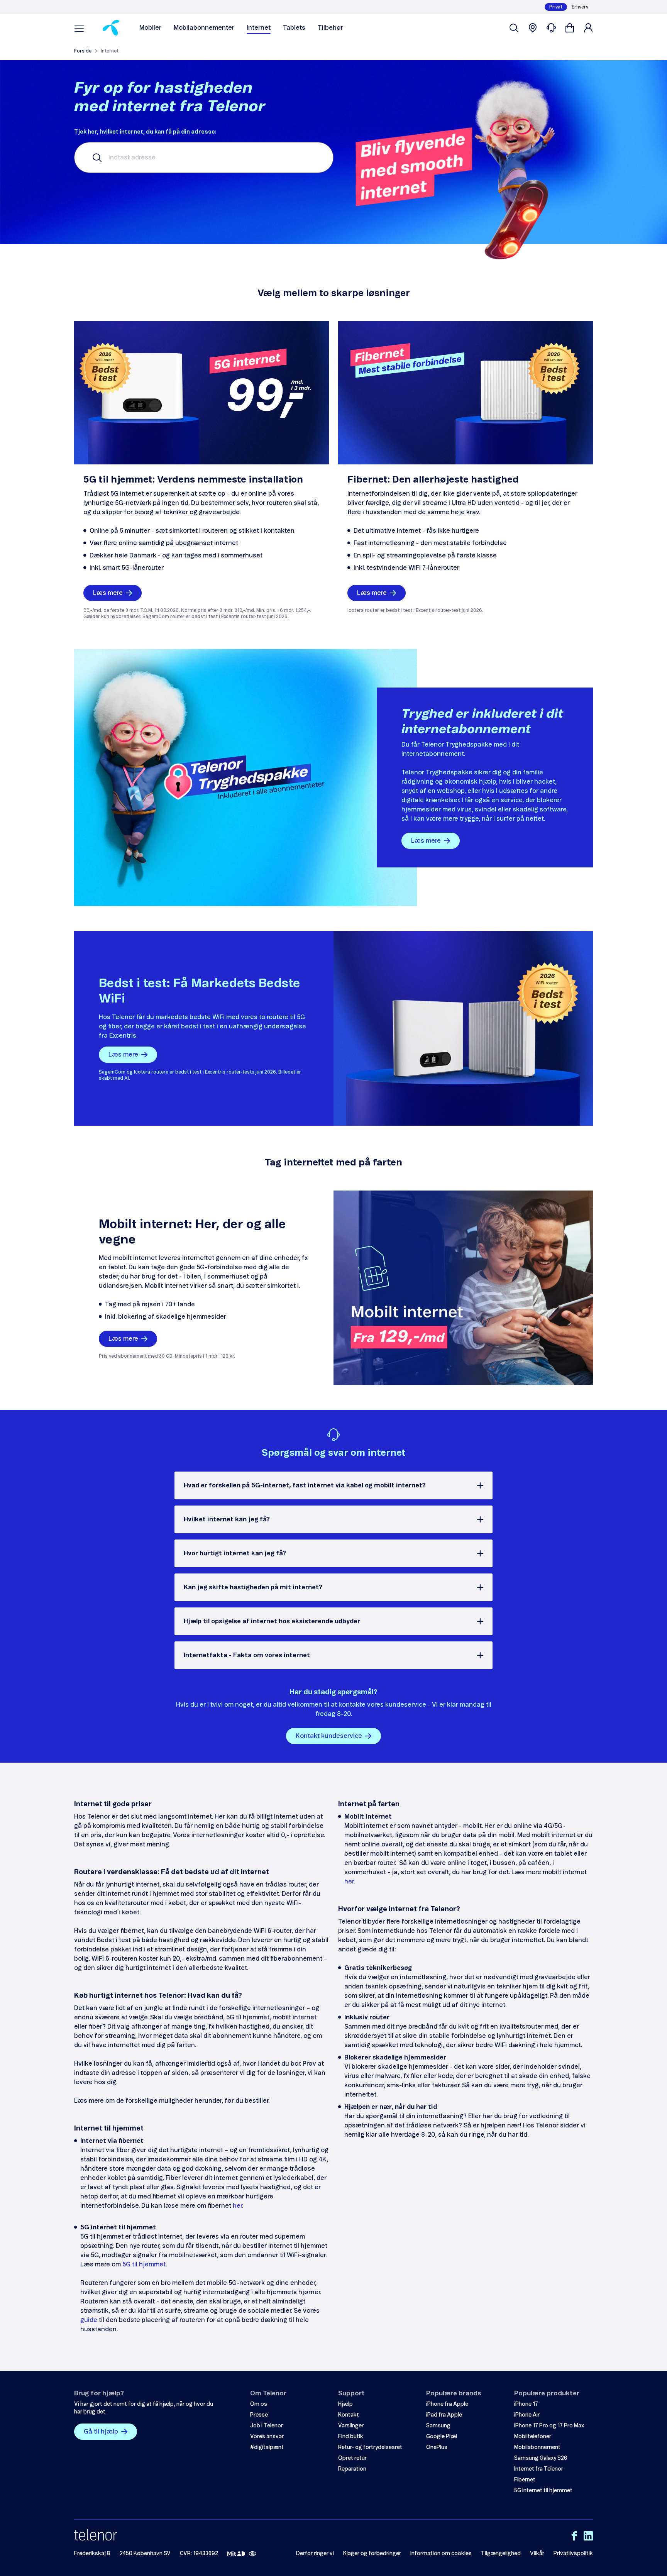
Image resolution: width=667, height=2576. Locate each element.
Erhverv (580, 7)
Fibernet (525, 2480)
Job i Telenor (267, 2426)
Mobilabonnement (537, 2447)
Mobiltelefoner (533, 2437)
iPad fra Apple (444, 2415)
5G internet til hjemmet (543, 2491)
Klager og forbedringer (372, 2554)
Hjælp (345, 2404)
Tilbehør (330, 28)
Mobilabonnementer (204, 28)
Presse (259, 2415)
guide (89, 2320)
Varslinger (351, 2426)
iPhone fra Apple (447, 2404)
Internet (259, 28)
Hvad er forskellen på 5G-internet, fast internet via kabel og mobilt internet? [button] (305, 1485)
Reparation (352, 2469)
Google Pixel (442, 2437)
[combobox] (204, 158)
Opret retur (352, 2458)
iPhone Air (527, 2415)
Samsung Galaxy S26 (541, 2458)
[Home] (111, 28)
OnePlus (437, 2447)
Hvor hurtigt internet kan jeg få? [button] (235, 1553)
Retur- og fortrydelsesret (370, 2447)
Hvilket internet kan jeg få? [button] (227, 1519)
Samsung (438, 2426)
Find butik (351, 2437)
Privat (556, 7)
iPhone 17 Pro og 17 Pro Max (549, 2426)
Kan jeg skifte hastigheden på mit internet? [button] (253, 1587)
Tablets (294, 28)
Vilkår (537, 2554)
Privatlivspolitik (573, 2554)
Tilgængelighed (501, 2554)
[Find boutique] (533, 28)
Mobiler (150, 28)
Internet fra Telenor (539, 2469)
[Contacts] (551, 28)
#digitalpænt (267, 2447)
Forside (83, 51)
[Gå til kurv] (570, 28)
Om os (259, 2404)
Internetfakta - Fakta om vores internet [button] (247, 1655)
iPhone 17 (526, 2404)
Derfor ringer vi (315, 2554)
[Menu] (79, 28)
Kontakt (349, 2415)
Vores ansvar (267, 2437)
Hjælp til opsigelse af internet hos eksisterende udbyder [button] (272, 1621)
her (237, 2206)
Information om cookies (441, 2554)
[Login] (588, 28)
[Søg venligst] (514, 28)
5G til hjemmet (144, 2264)
